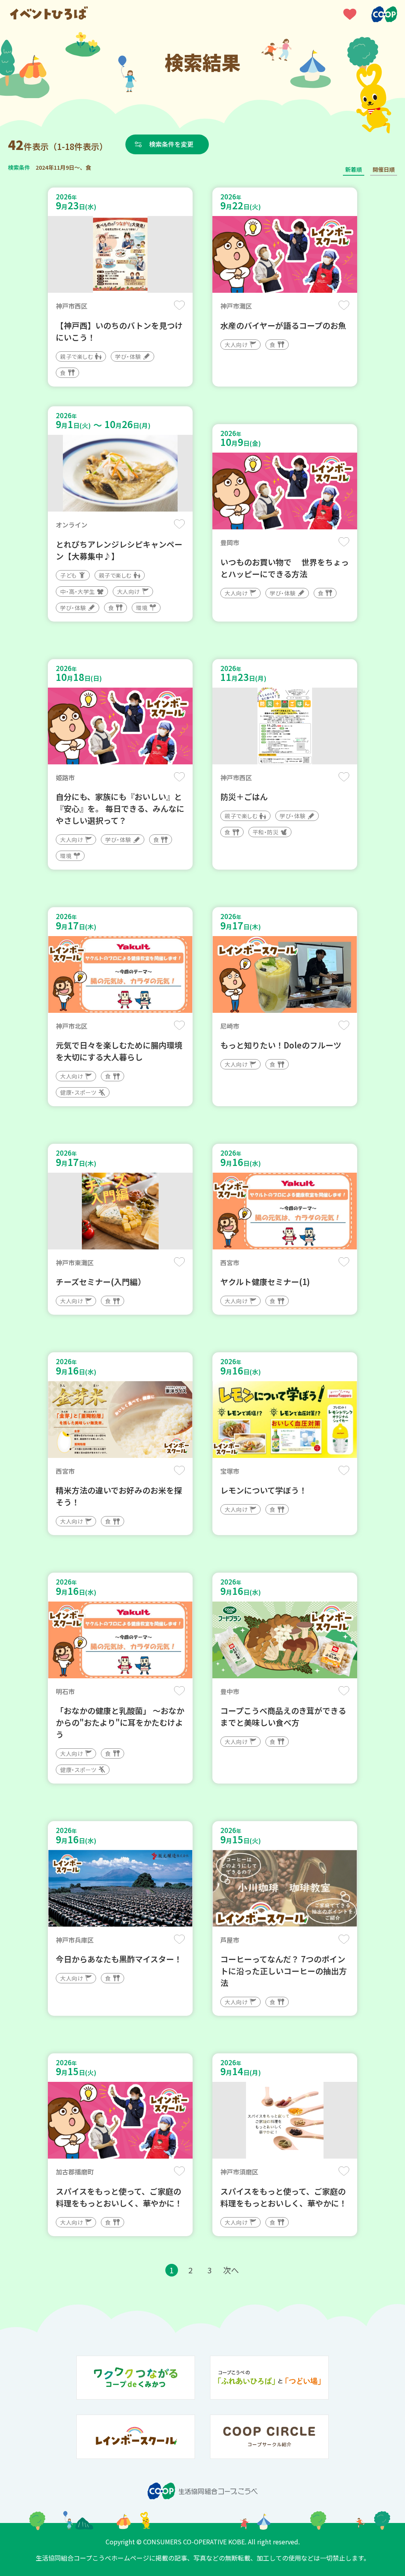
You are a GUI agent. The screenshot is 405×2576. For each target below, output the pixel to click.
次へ (231, 2270)
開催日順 (384, 169)
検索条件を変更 (171, 144)
